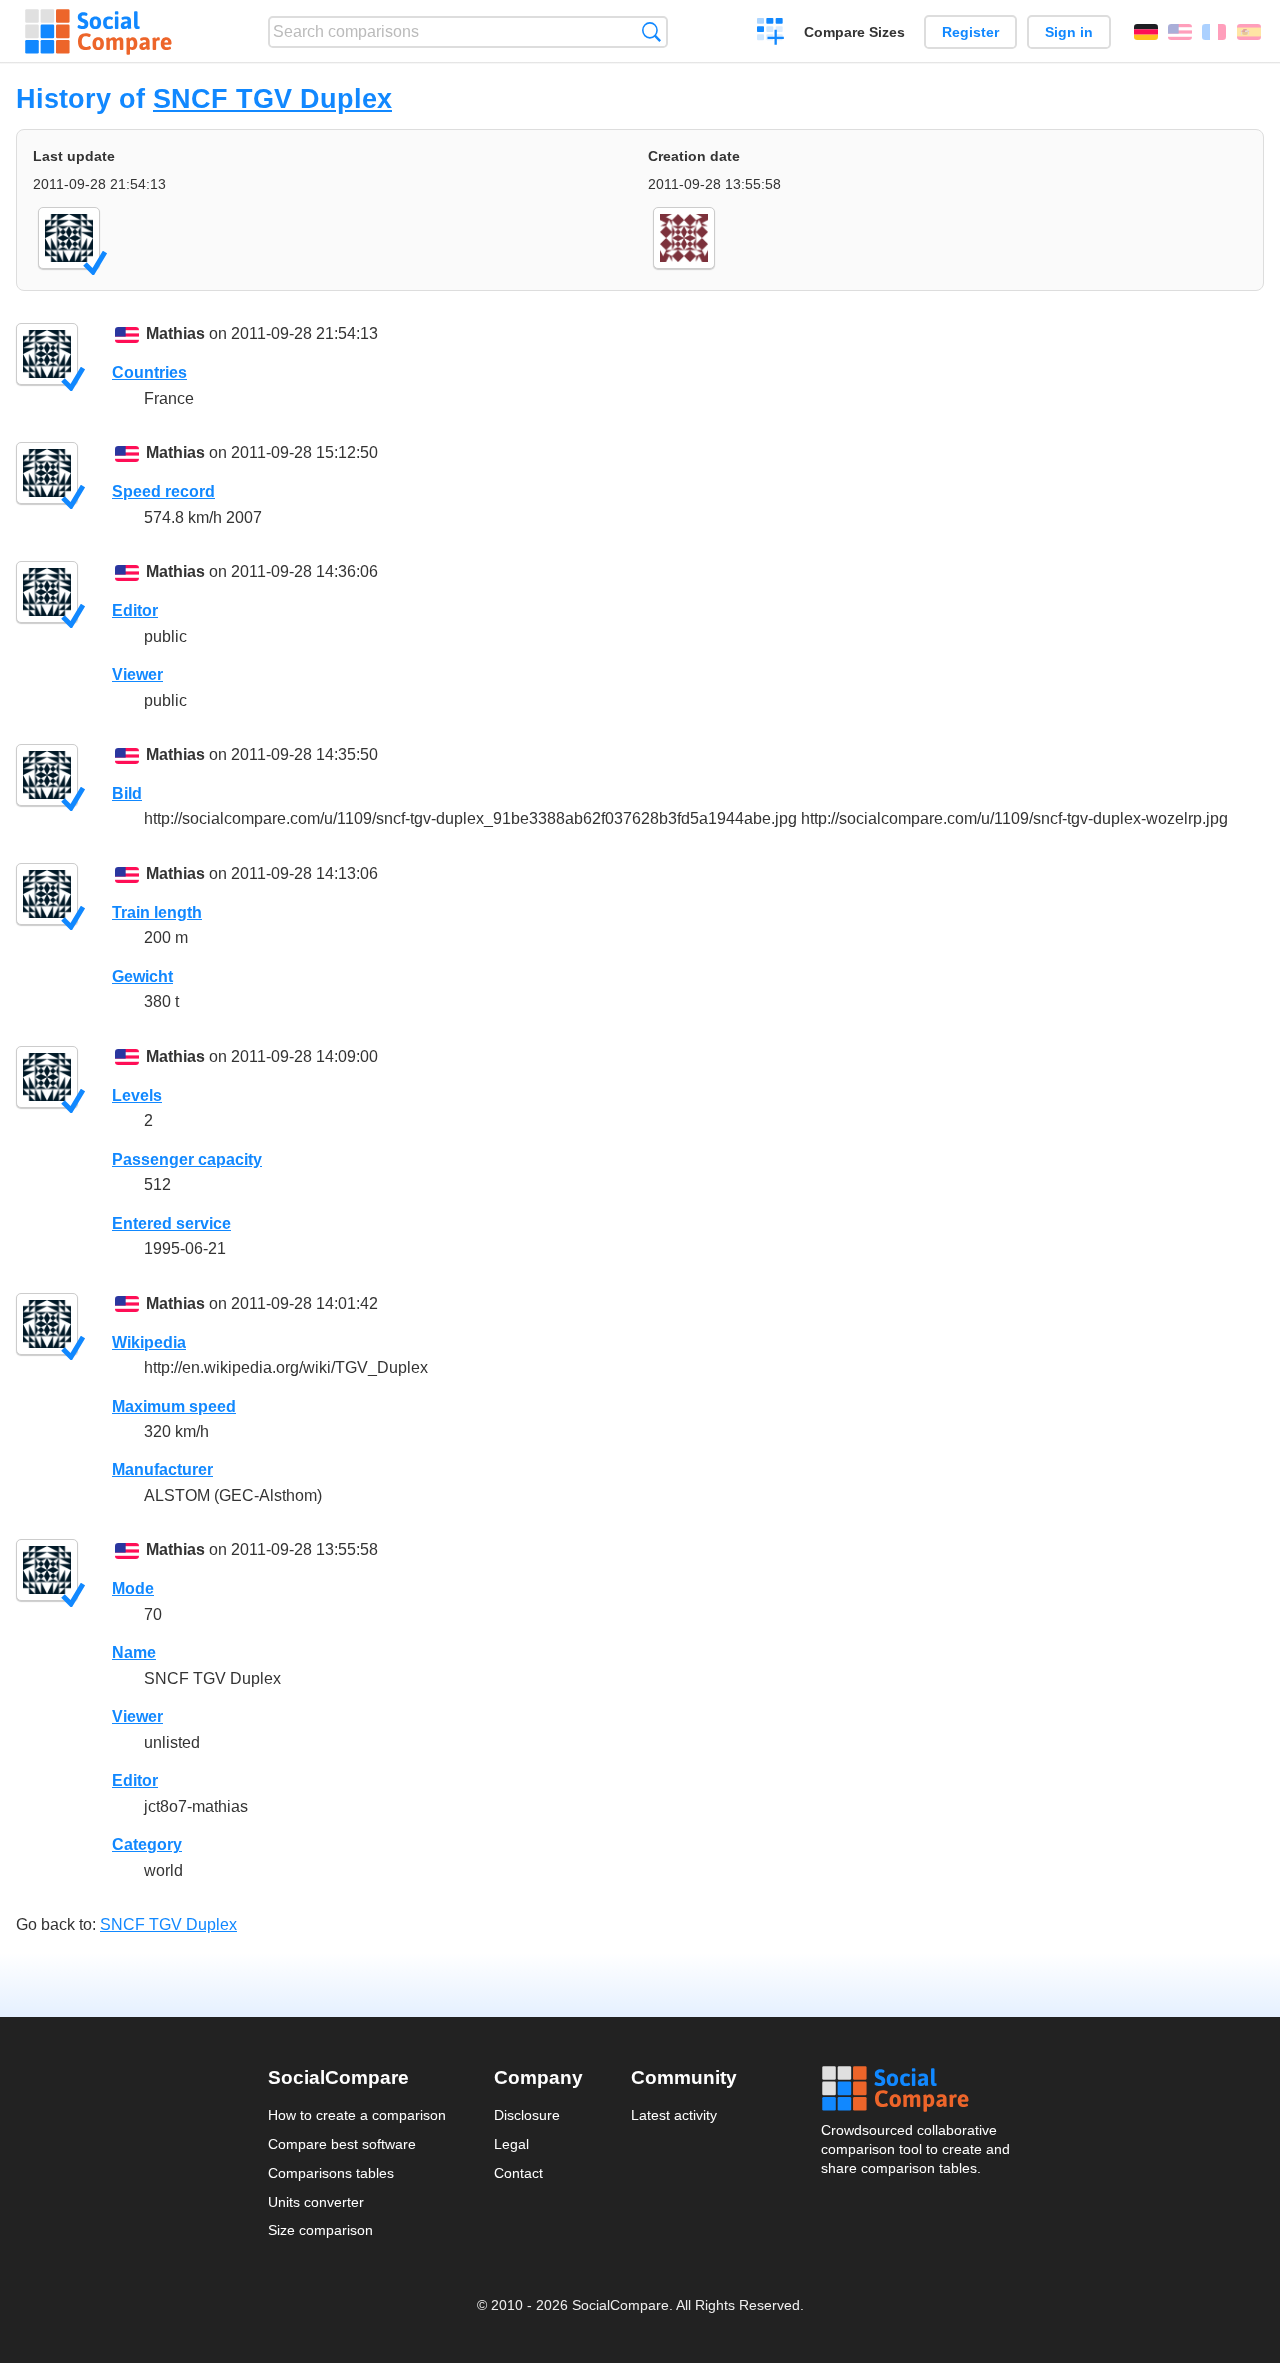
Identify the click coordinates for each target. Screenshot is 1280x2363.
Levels (137, 1095)
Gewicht (142, 976)
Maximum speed (174, 1406)
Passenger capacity (187, 1159)
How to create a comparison (357, 2115)
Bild (127, 793)
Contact (518, 2173)
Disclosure (527, 2115)
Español (1249, 32)
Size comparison (320, 2230)
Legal (511, 2144)
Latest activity (674, 2115)
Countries (149, 372)
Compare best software (342, 2144)
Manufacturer (162, 1469)
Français (1214, 32)
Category (147, 1844)
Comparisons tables (331, 2173)
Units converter (316, 2202)
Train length (157, 912)
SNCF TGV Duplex (272, 98)
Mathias (175, 333)
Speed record (163, 491)
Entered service (171, 1223)
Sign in (1069, 32)
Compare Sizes (854, 32)
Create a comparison (770, 34)
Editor (135, 610)
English (1180, 32)
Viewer (137, 674)
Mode (133, 1588)
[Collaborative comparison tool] (98, 32)
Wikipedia (149, 1342)
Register (970, 32)
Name (134, 1652)
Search (651, 31)
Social (917, 2089)
